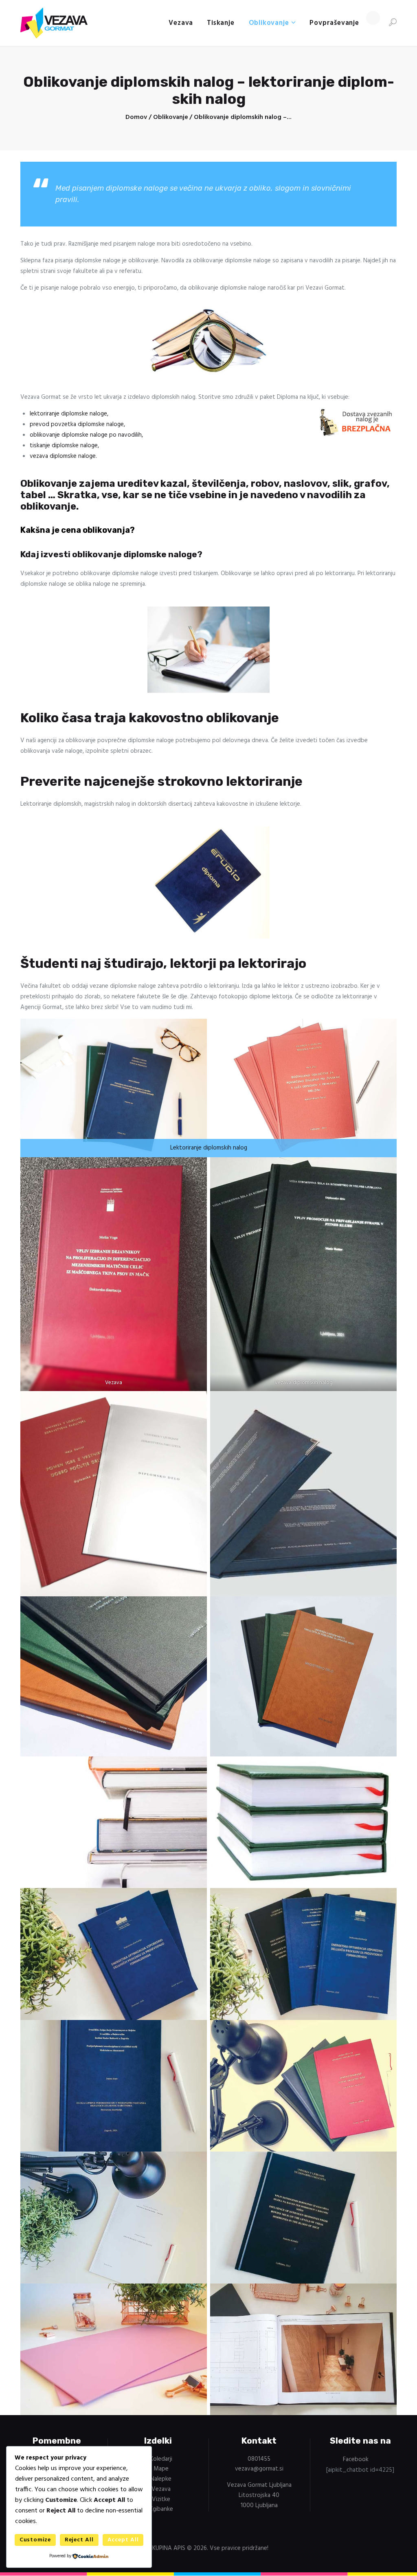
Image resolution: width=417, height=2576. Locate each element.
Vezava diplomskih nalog (303, 1383)
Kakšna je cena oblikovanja (75, 530)
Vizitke (161, 2499)
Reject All (79, 2540)
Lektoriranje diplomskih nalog (209, 1148)
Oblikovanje (171, 118)
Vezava (114, 1383)
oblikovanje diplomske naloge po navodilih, (86, 435)
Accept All (123, 2540)
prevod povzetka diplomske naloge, (77, 424)
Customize (35, 2540)
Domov (136, 118)
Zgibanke (161, 2509)
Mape (161, 2469)
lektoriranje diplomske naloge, (69, 414)
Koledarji (161, 2459)
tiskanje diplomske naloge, (64, 446)
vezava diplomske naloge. (63, 456)
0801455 (259, 2459)
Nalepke (161, 2479)
